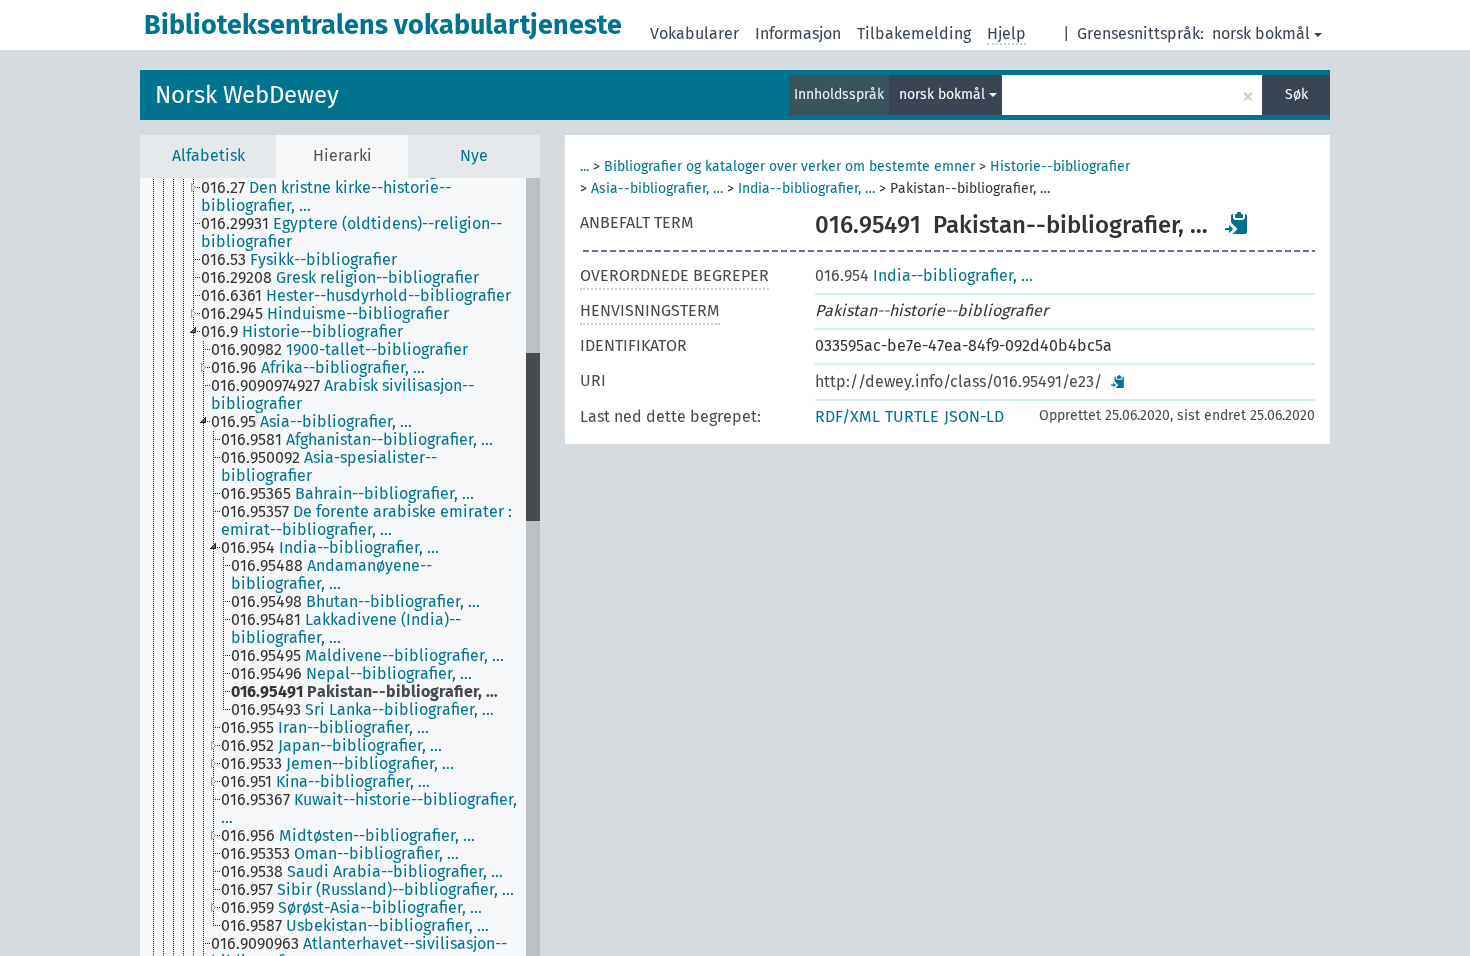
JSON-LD (974, 416)
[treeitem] (371, 197)
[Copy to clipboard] (1237, 223)
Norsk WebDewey (247, 95)
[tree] (340, 567)
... (584, 166)
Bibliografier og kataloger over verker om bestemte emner (789, 166)
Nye (474, 155)
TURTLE (912, 416)
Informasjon (798, 33)
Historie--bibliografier (1060, 166)
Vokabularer (694, 33)
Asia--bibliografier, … (657, 188)
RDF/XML (847, 416)
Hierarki (342, 155)
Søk (1296, 94)
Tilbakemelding (914, 33)
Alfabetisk (208, 155)
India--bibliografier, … (806, 188)
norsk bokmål (1261, 33)
